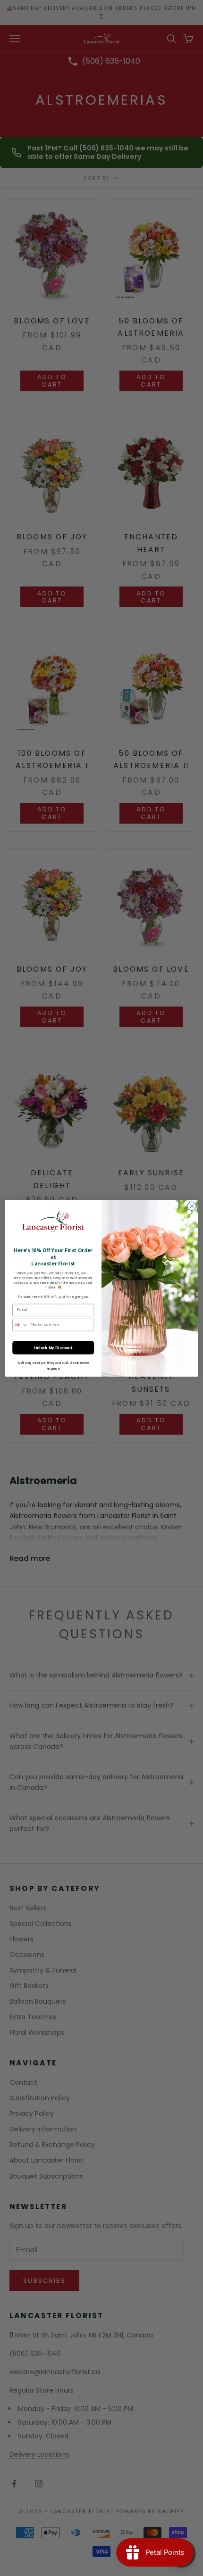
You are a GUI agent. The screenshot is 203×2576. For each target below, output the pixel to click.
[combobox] (20, 1325)
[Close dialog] (192, 1206)
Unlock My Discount (53, 1347)
